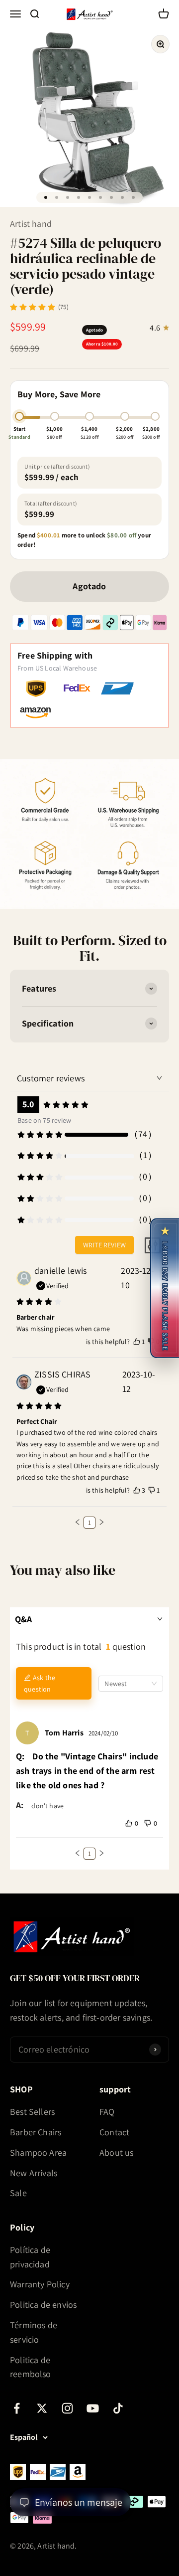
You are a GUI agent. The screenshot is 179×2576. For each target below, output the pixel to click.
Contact (114, 2132)
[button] (78, 1522)
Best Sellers (32, 2112)
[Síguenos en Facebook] (17, 2408)
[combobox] (131, 1684)
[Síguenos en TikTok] (118, 2408)
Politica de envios (43, 2305)
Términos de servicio (34, 2332)
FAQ (107, 2112)
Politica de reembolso (31, 2367)
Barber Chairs (36, 2132)
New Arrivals (34, 2173)
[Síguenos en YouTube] (93, 2408)
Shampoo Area (38, 2152)
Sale (18, 2193)
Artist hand (31, 224)
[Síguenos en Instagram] (67, 2408)
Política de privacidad (30, 2257)
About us (116, 2152)
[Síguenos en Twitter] (42, 2408)
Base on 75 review (44, 1120)
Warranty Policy (40, 2284)
